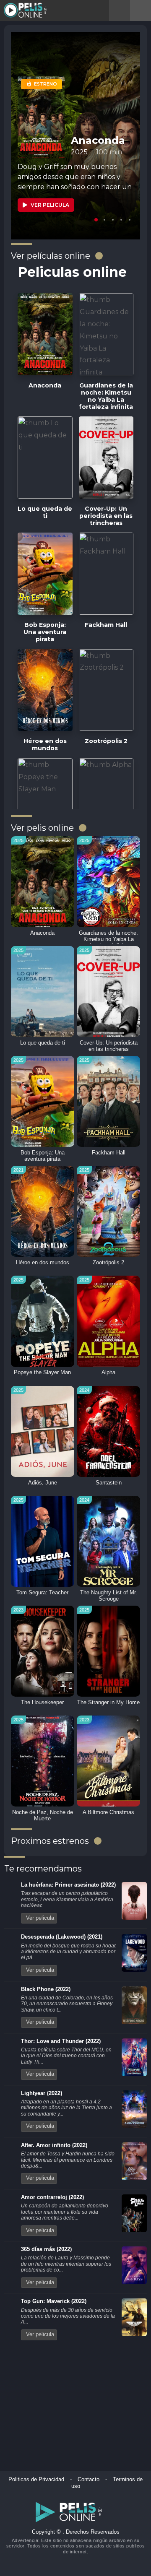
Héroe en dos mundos (43, 1263)
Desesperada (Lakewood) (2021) (62, 1937)
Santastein (109, 1483)
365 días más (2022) (46, 2249)
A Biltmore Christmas (108, 1812)
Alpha (108, 1372)
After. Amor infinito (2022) (54, 2145)
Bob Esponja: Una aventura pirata (43, 1156)
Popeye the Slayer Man (42, 1372)
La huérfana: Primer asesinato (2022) (68, 1885)
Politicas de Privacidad (36, 2480)
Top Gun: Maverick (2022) (54, 2301)
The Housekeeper (42, 1703)
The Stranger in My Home (108, 1703)
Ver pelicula (40, 1918)
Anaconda (42, 933)
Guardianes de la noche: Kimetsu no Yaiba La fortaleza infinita (108, 939)
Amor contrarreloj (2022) (52, 2197)
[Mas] (99, 256)
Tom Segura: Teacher (42, 1593)
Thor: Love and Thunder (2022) (61, 2041)
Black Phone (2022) (46, 1989)
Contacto (89, 2480)
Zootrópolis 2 (108, 1263)
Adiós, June (43, 1483)
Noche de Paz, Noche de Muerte (43, 1816)
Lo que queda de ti (43, 1043)
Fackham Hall (109, 1153)
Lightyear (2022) (42, 2093)
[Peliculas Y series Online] (26, 10)
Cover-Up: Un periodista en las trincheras (109, 1046)
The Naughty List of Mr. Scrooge (109, 1596)
